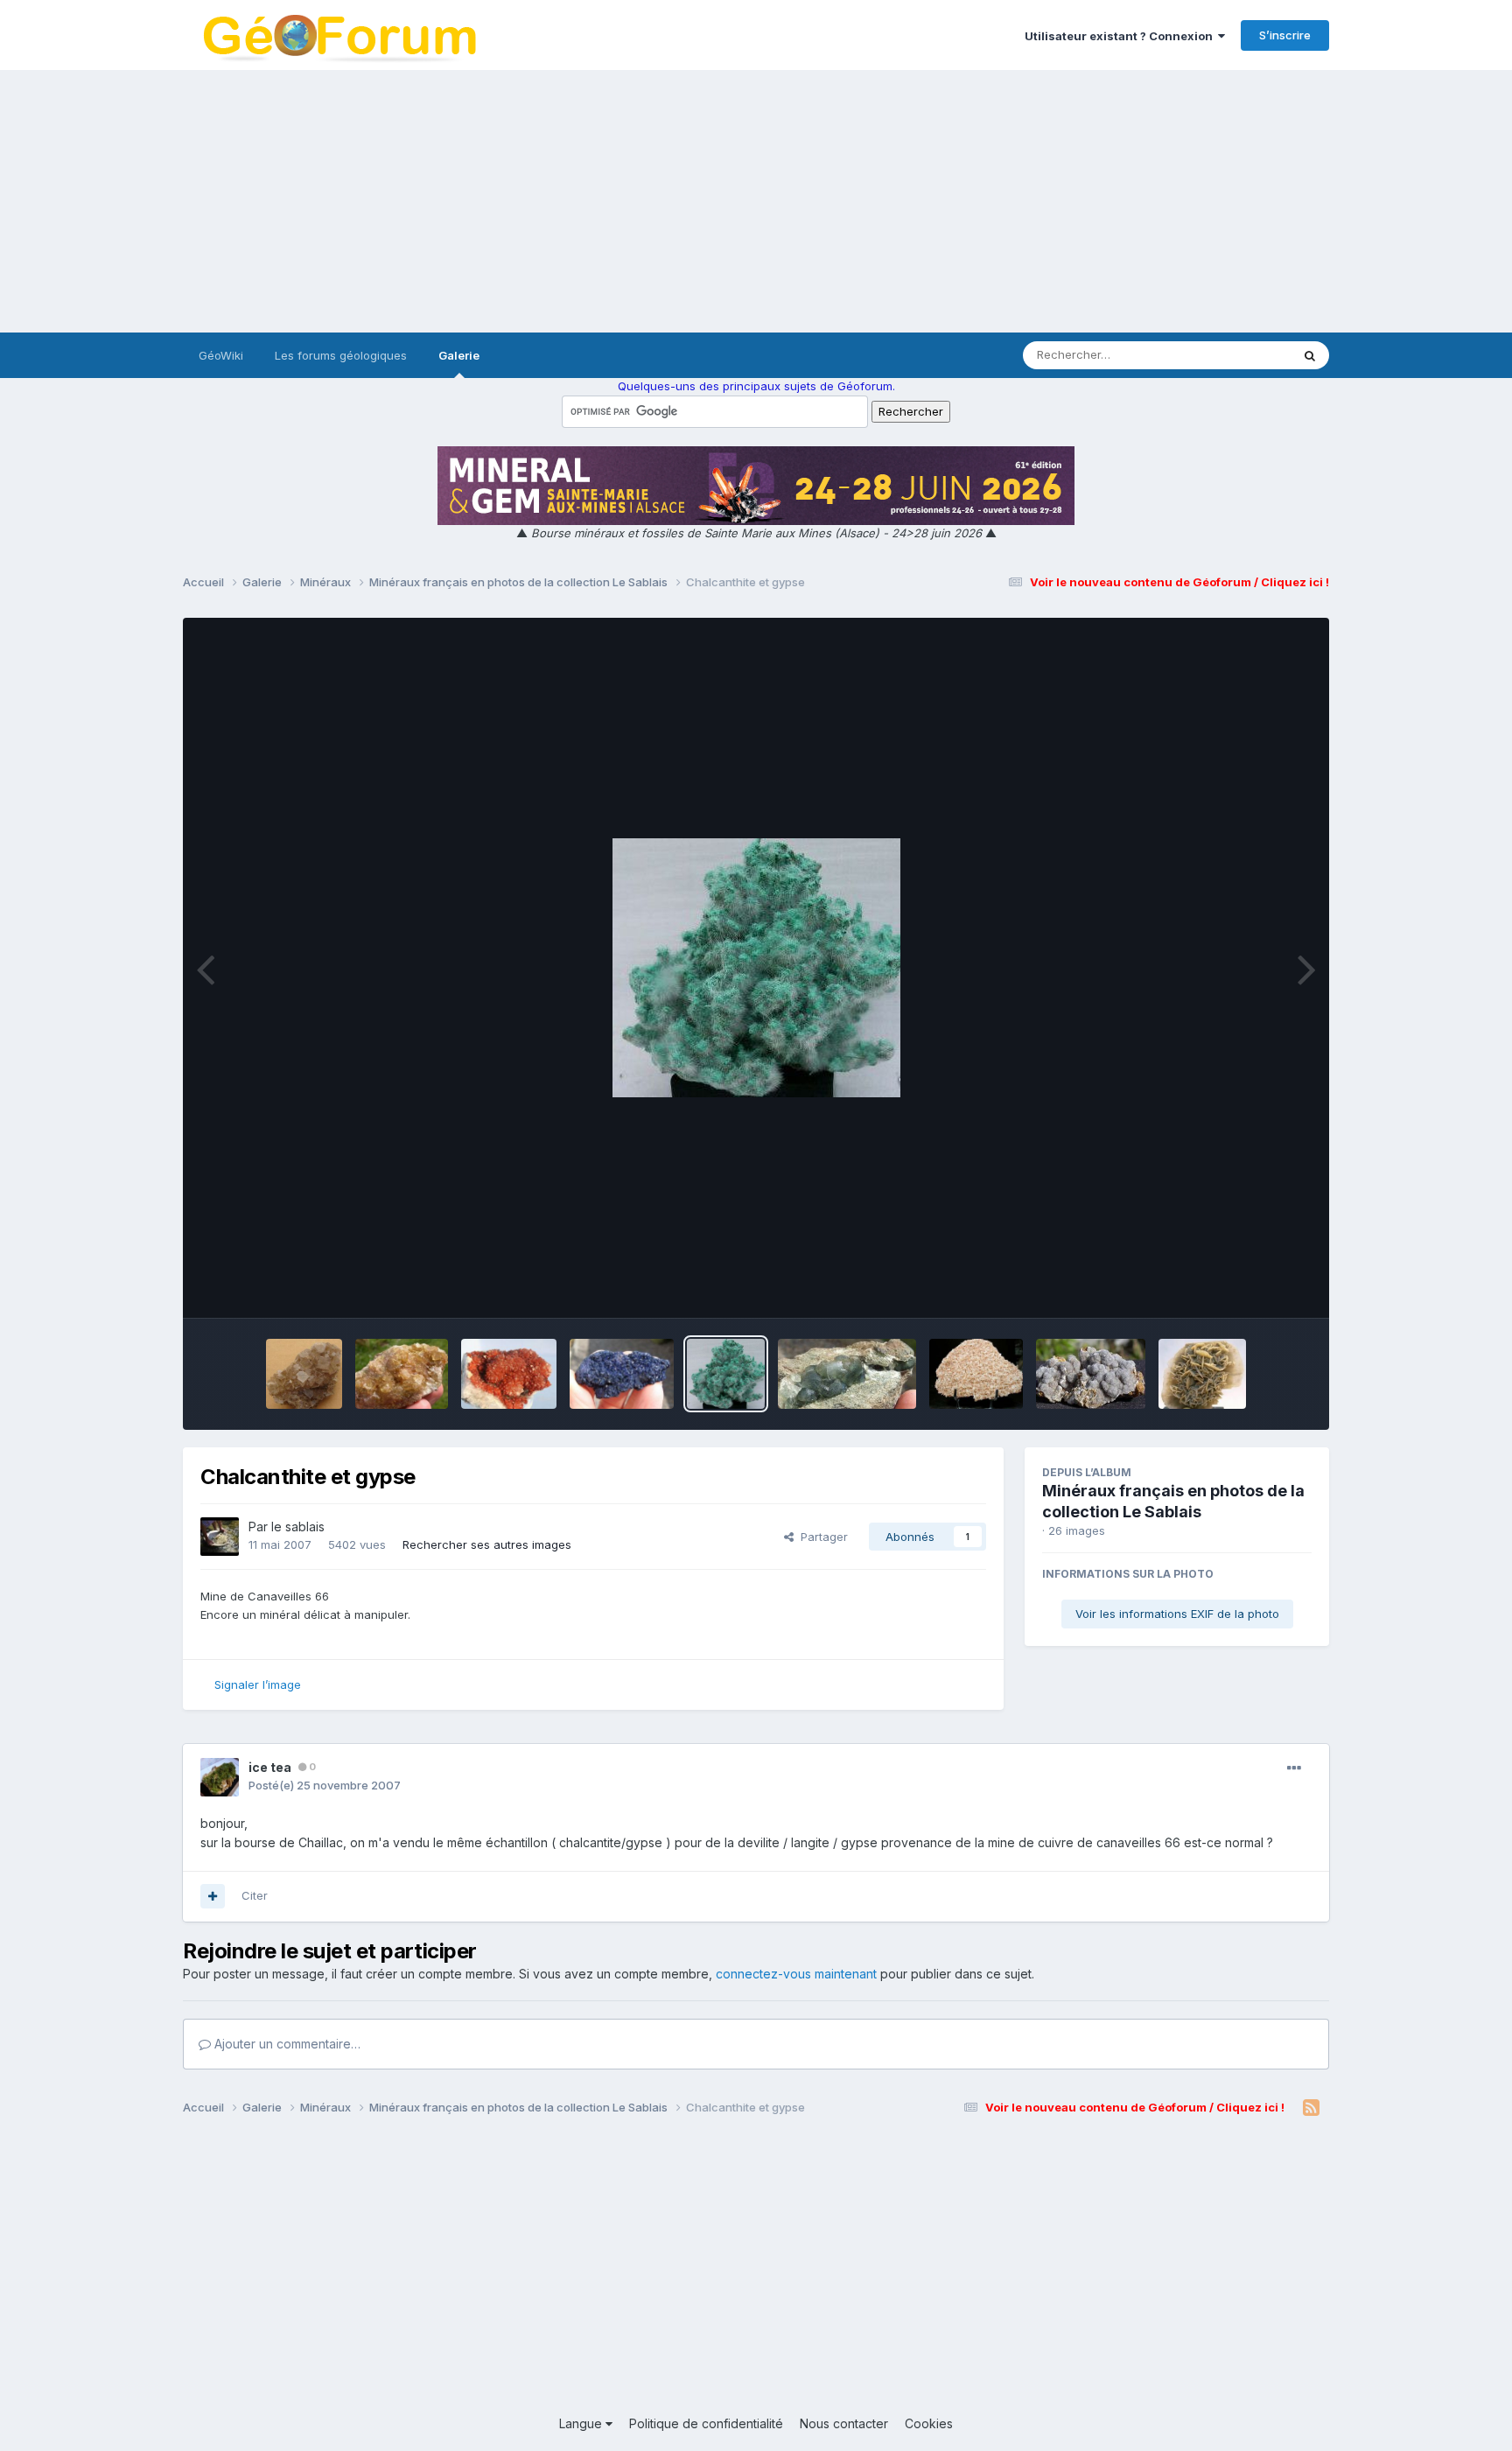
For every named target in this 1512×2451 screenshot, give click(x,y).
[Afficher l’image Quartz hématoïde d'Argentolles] (509, 1374)
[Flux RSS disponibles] (1311, 2108)
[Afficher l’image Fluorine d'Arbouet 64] (304, 1374)
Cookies (929, 2423)
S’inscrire (1285, 35)
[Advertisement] (756, 201)
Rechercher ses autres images (487, 1544)
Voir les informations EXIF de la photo (1177, 1614)
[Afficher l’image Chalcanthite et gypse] (726, 1374)
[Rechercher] (1310, 355)
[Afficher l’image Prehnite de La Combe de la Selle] (847, 1374)
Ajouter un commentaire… (286, 2044)
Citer (255, 1895)
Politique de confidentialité (706, 2423)
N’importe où (1234, 355)
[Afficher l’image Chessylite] (622, 1374)
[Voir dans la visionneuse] (756, 968)
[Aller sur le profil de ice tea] (220, 1777)
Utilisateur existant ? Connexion (1121, 36)
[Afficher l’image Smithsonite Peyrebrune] (1091, 1374)
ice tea (270, 1767)
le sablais (298, 1527)
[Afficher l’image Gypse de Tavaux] (976, 1374)
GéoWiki (221, 355)
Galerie (459, 355)
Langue (582, 2423)
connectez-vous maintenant (796, 1974)
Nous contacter (844, 2423)
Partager (821, 1537)
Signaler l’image (258, 1684)
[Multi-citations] (213, 1896)
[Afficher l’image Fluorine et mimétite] (402, 1374)
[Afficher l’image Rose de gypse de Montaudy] (1203, 1374)
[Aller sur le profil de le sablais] (220, 1537)
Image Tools (1256, 1286)
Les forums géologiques (341, 355)
